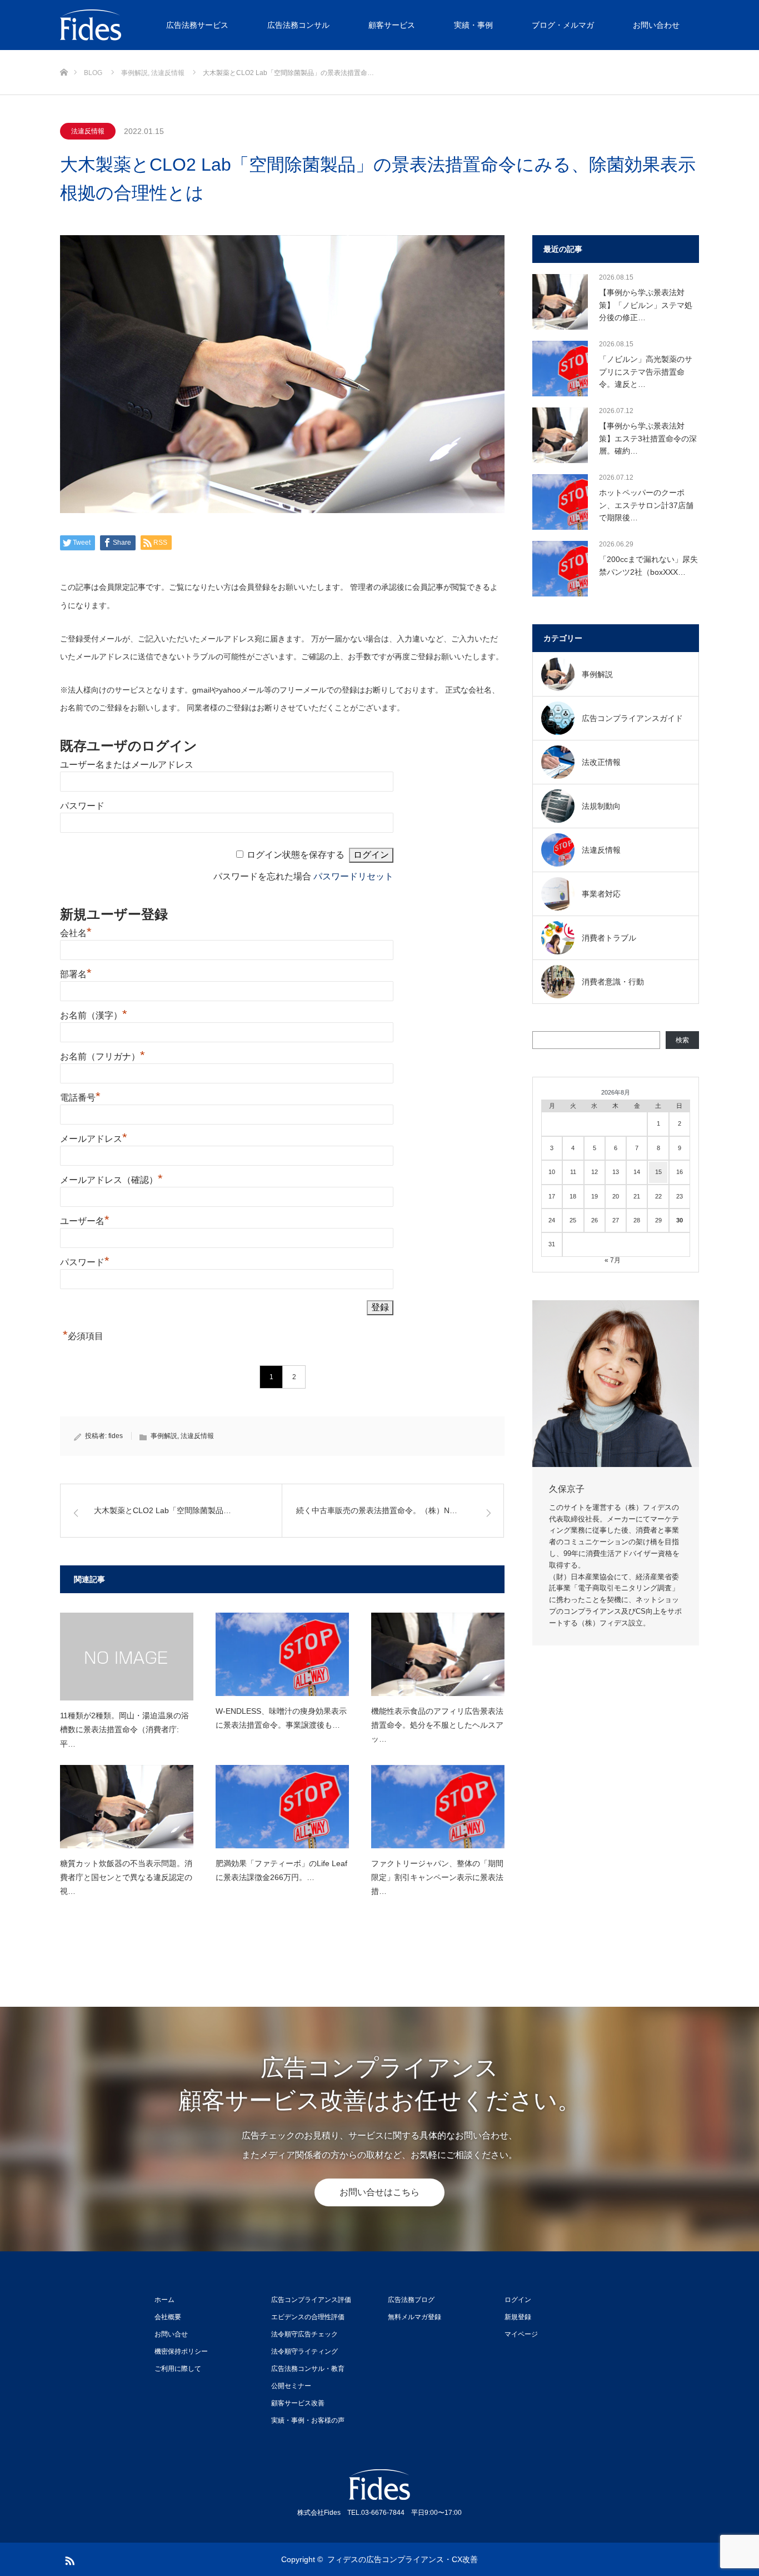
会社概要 (168, 2317)
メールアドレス (94, 1139)
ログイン (518, 2300)
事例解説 (164, 1436)
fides (116, 1436)
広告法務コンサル (298, 25)
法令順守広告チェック (304, 2334)
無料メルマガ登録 (415, 2317)
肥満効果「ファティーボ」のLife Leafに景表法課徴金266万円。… (281, 1870)
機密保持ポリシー (181, 2351)
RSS (68, 2559)
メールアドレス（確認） (111, 1180)
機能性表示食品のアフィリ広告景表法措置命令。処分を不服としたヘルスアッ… (437, 1725)
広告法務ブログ (411, 2300)
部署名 (76, 974)
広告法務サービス (197, 25)
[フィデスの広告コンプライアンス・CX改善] (143, 25)
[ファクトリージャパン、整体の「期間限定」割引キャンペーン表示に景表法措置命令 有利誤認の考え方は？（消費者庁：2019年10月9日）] (438, 1807)
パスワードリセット (353, 876)
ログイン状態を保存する (296, 855)
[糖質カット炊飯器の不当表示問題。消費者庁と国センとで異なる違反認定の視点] (127, 1807)
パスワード (82, 806)
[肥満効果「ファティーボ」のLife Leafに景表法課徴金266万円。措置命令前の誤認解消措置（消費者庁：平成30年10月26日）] (282, 1807)
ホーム (164, 2300)
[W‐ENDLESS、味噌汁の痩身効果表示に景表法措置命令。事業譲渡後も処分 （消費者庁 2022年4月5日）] (282, 1654)
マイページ (521, 2334)
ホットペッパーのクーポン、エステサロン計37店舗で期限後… (646, 505)
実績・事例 (473, 25)
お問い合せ (171, 2334)
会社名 (76, 933)
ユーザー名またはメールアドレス (127, 765)
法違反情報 (88, 131)
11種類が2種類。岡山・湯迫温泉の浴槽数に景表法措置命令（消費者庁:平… (124, 1729)
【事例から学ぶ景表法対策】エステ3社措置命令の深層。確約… (648, 438)
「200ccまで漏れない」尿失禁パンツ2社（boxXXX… (648, 565)
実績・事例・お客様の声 (308, 2420)
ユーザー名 (85, 1221)
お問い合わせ (656, 25)
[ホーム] (64, 54)
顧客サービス (392, 25)
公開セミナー (291, 2386)
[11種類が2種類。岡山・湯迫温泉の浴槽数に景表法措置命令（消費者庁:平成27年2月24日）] (127, 1657)
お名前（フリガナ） (103, 1056)
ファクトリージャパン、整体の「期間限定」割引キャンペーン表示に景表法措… (437, 1877)
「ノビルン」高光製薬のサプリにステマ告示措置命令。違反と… (646, 372)
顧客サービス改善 (298, 2403)
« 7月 (613, 1260)
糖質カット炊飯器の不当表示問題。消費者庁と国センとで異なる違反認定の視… (126, 1877)
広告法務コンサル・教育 (308, 2369)
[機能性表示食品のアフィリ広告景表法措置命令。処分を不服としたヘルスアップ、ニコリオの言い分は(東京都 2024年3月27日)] (438, 1654)
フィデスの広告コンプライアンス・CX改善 (403, 2559)
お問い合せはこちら (379, 2192)
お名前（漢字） (94, 1015)
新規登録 (518, 2317)
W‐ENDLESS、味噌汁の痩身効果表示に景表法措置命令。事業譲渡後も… (281, 1718)
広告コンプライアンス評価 (311, 2300)
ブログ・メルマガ (563, 25)
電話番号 (80, 1098)
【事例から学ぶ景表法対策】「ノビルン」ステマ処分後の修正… (646, 305)
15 (658, 1172)
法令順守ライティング (304, 2351)
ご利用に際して (178, 2369)
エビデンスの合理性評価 (308, 2317)
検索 (682, 1040)
